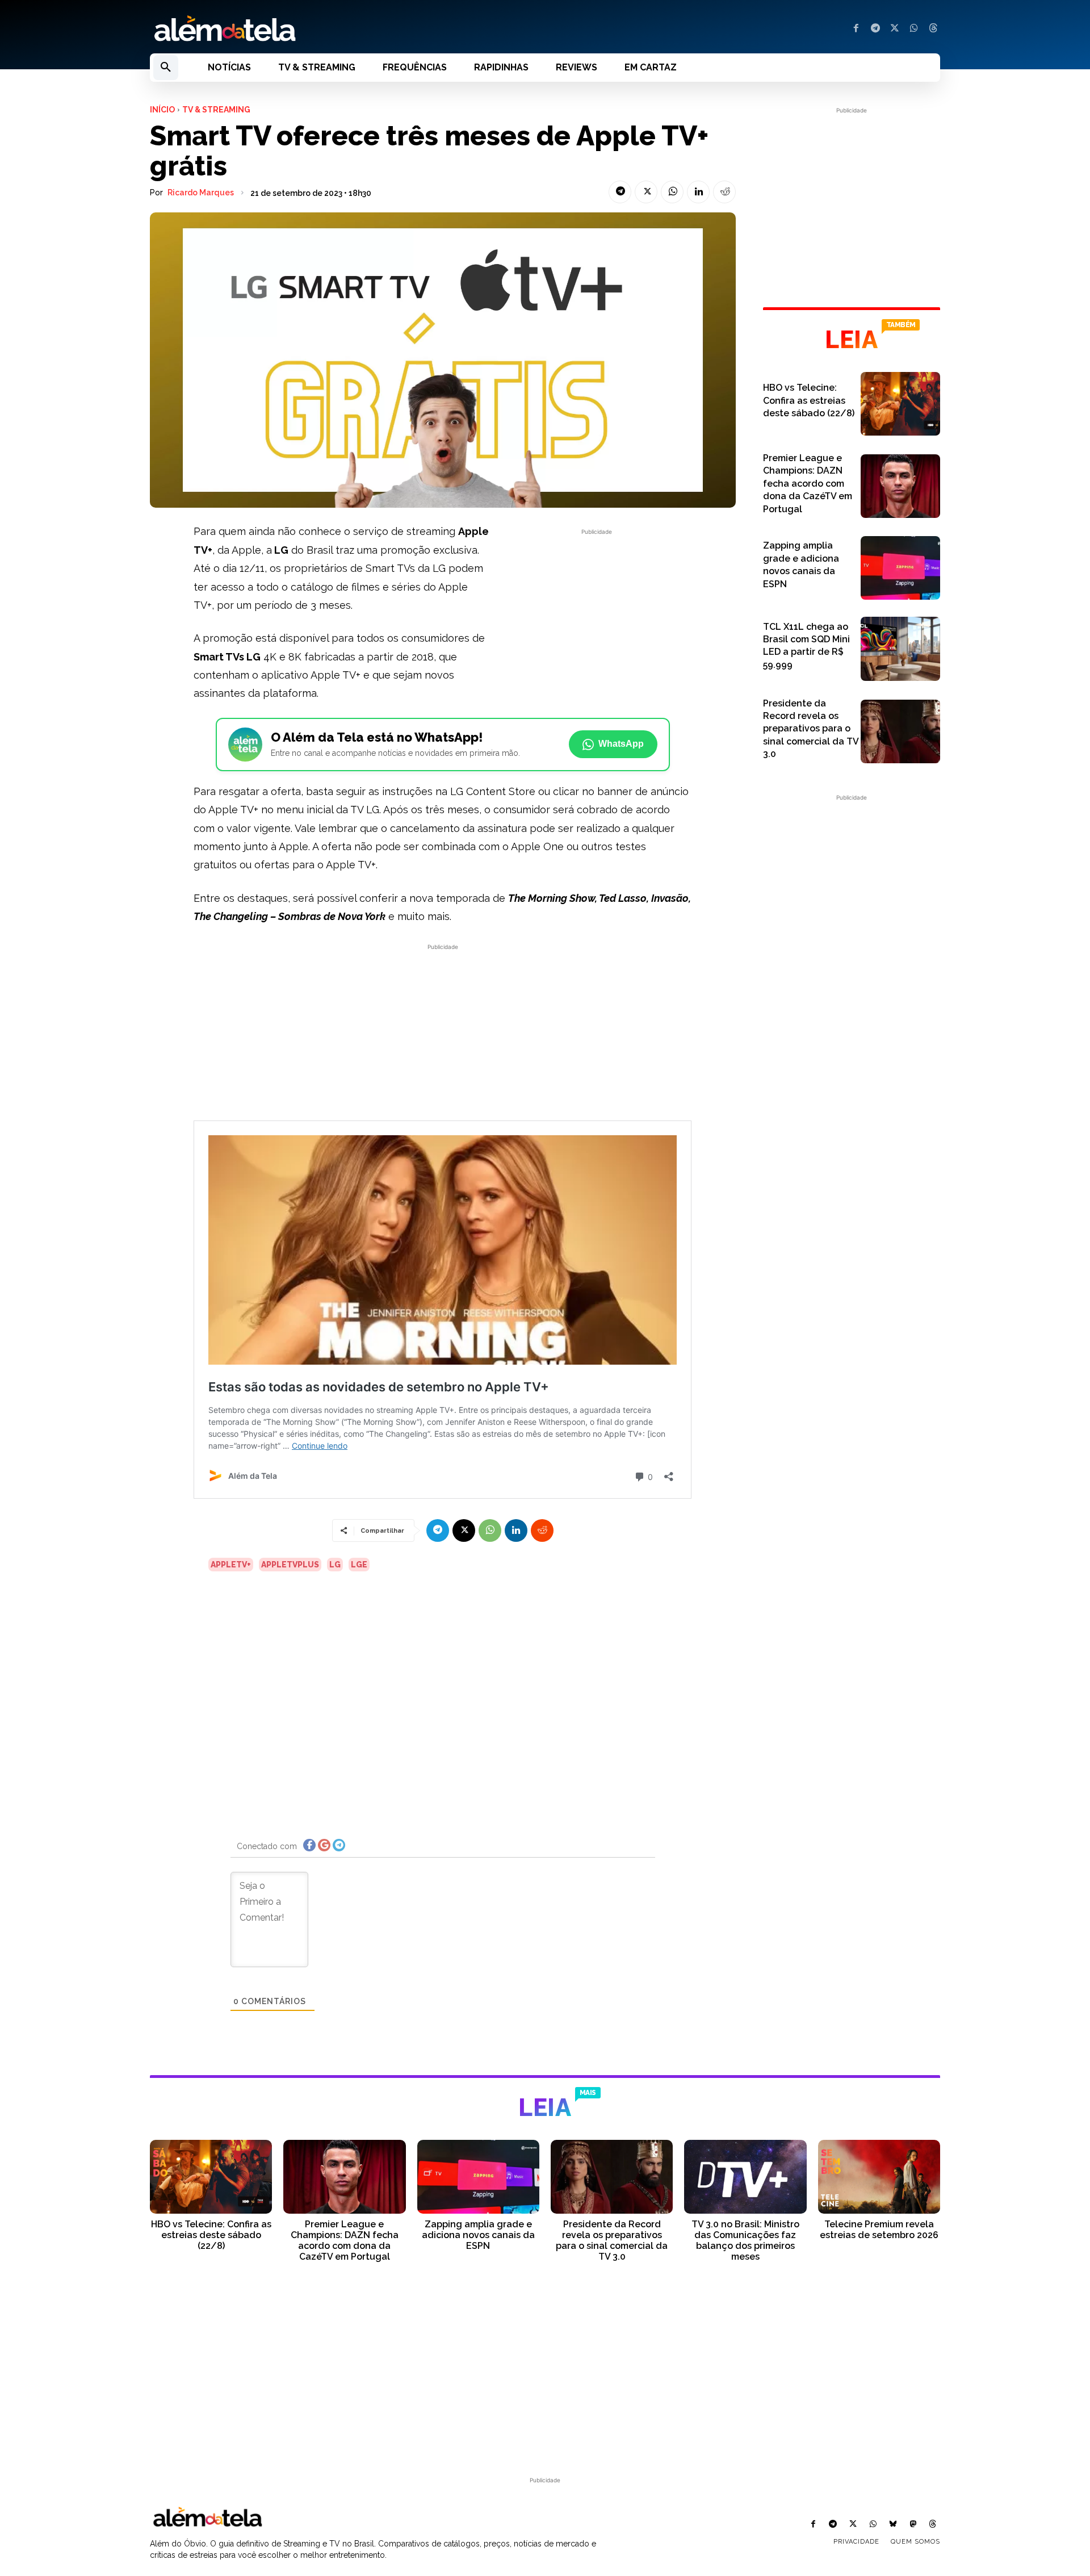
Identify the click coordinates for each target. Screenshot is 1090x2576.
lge (359, 1565)
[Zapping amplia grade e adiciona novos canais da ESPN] (900, 568)
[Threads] (933, 29)
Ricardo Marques (201, 193)
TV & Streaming (216, 110)
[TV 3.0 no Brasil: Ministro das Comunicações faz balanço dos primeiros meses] (745, 2176)
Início (162, 110)
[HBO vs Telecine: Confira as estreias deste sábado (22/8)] (900, 404)
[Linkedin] (698, 192)
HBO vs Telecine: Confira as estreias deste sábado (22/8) (809, 400)
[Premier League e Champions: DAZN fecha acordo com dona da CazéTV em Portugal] (900, 486)
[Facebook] (856, 29)
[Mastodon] (913, 2525)
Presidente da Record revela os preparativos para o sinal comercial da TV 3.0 (811, 729)
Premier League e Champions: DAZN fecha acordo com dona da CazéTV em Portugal (808, 484)
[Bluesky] (893, 2525)
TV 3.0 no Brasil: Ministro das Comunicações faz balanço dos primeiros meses (745, 2241)
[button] (166, 68)
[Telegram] (875, 29)
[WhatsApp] (914, 29)
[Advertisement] (597, 617)
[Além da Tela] (341, 29)
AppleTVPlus (290, 1565)
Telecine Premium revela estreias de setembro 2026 (879, 2230)
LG (335, 1565)
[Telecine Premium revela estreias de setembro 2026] (879, 2176)
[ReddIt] (724, 192)
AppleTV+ (231, 1565)
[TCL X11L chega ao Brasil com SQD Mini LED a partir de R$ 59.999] (900, 649)
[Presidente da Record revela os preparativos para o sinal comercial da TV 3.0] (900, 731)
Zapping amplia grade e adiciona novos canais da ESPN (478, 2235)
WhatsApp (621, 744)
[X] (895, 29)
